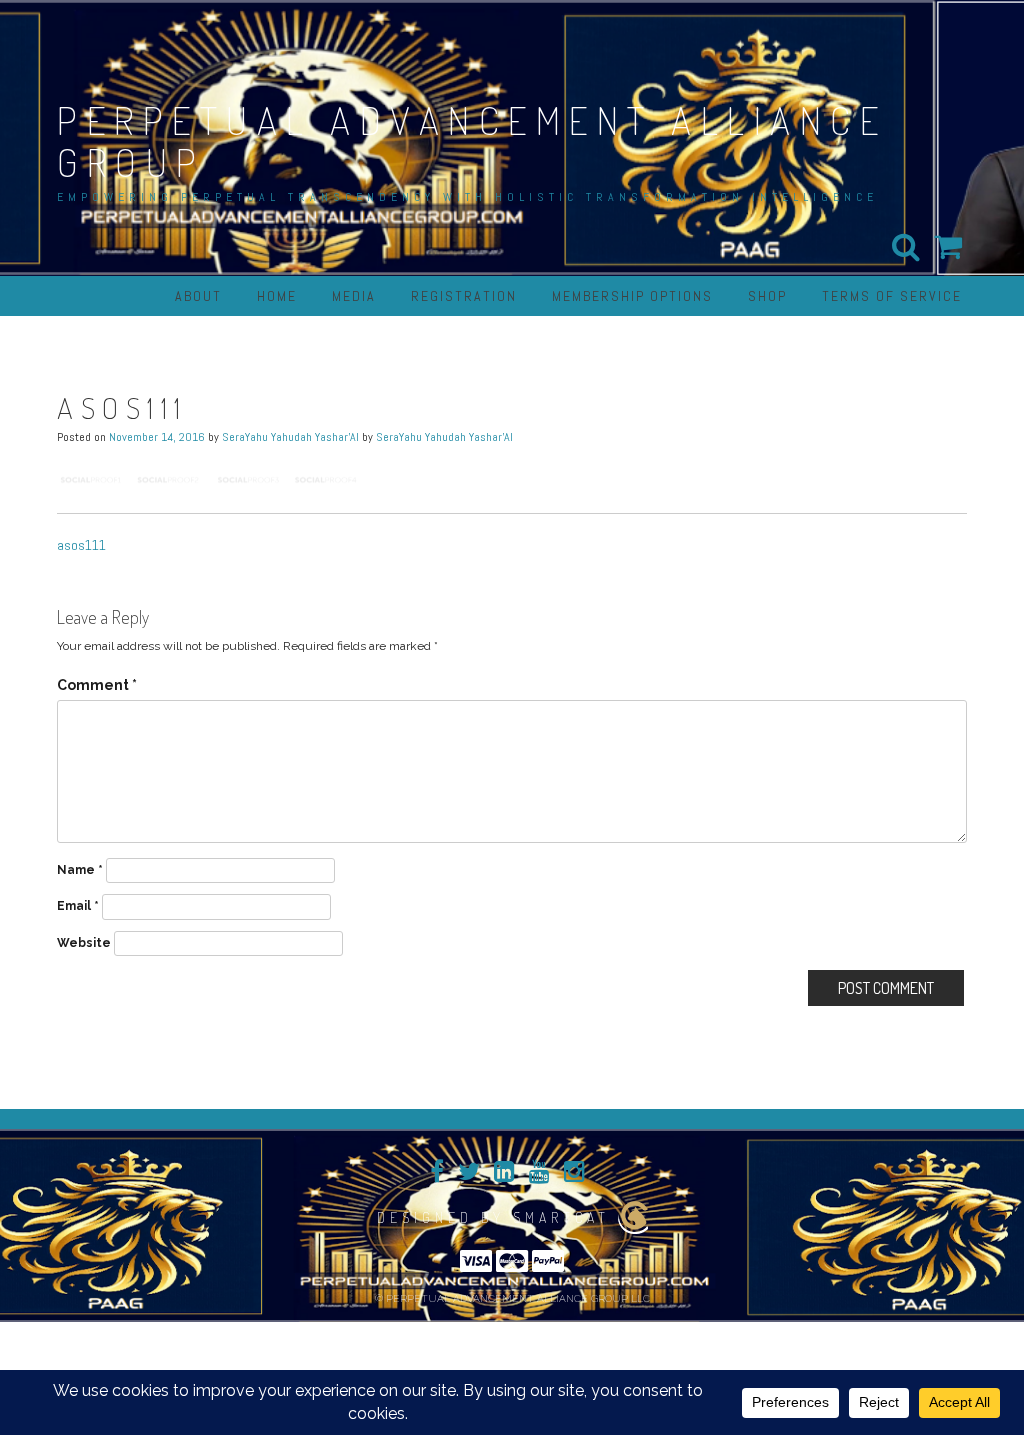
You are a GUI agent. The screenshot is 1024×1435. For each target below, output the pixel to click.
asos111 (81, 545)
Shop (767, 296)
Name (80, 870)
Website (84, 943)
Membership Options (632, 296)
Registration (464, 296)
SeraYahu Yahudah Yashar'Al (290, 437)
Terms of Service (892, 296)
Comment (97, 685)
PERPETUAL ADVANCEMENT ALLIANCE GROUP (472, 141)
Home (277, 296)
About (198, 296)
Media (354, 296)
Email (78, 906)
